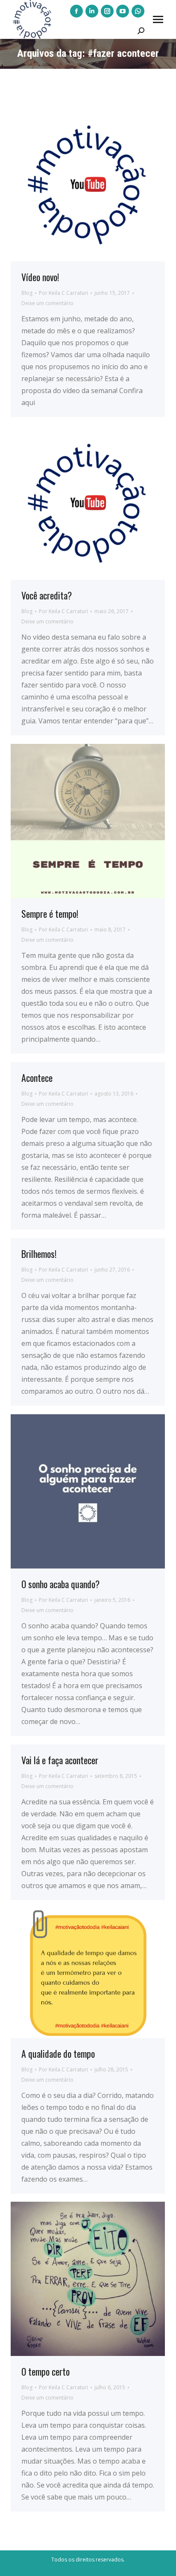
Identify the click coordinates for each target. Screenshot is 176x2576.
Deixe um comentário (47, 303)
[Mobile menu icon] (158, 19)
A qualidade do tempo (58, 2053)
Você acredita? (47, 595)
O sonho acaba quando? (60, 1584)
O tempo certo (45, 2371)
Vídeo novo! (40, 277)
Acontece (37, 1078)
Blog (27, 293)
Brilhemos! (39, 1254)
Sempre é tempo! (50, 913)
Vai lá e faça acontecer (60, 1760)
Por (63, 293)
